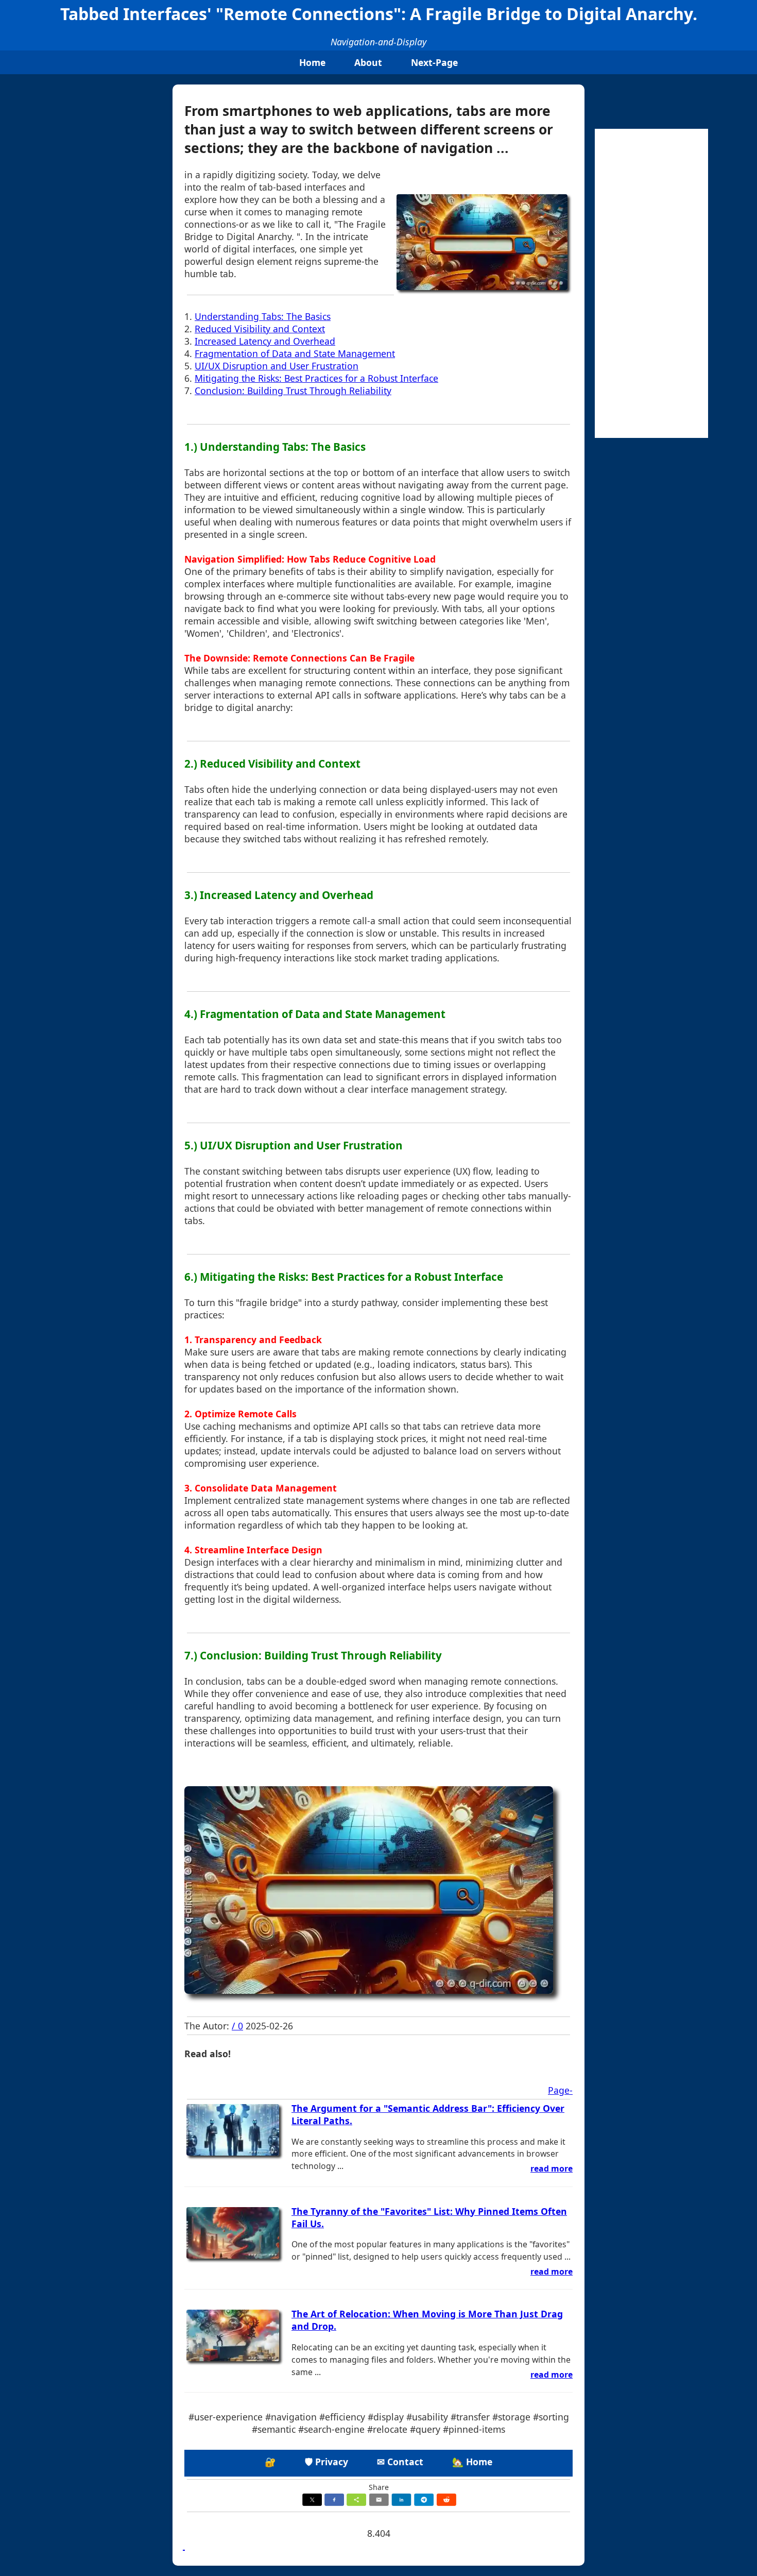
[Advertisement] (651, 283)
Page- (560, 2090)
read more (552, 2168)
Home (312, 62)
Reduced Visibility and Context (260, 329)
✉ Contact (400, 2462)
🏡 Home (472, 2462)
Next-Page (434, 62)
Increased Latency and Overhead (265, 341)
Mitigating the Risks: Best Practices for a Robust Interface (316, 378)
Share (379, 2487)
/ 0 (237, 2026)
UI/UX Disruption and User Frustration (277, 366)
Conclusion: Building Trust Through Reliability (293, 391)
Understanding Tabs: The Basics (263, 316)
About (368, 62)
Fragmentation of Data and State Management (295, 353)
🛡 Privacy (326, 2462)
